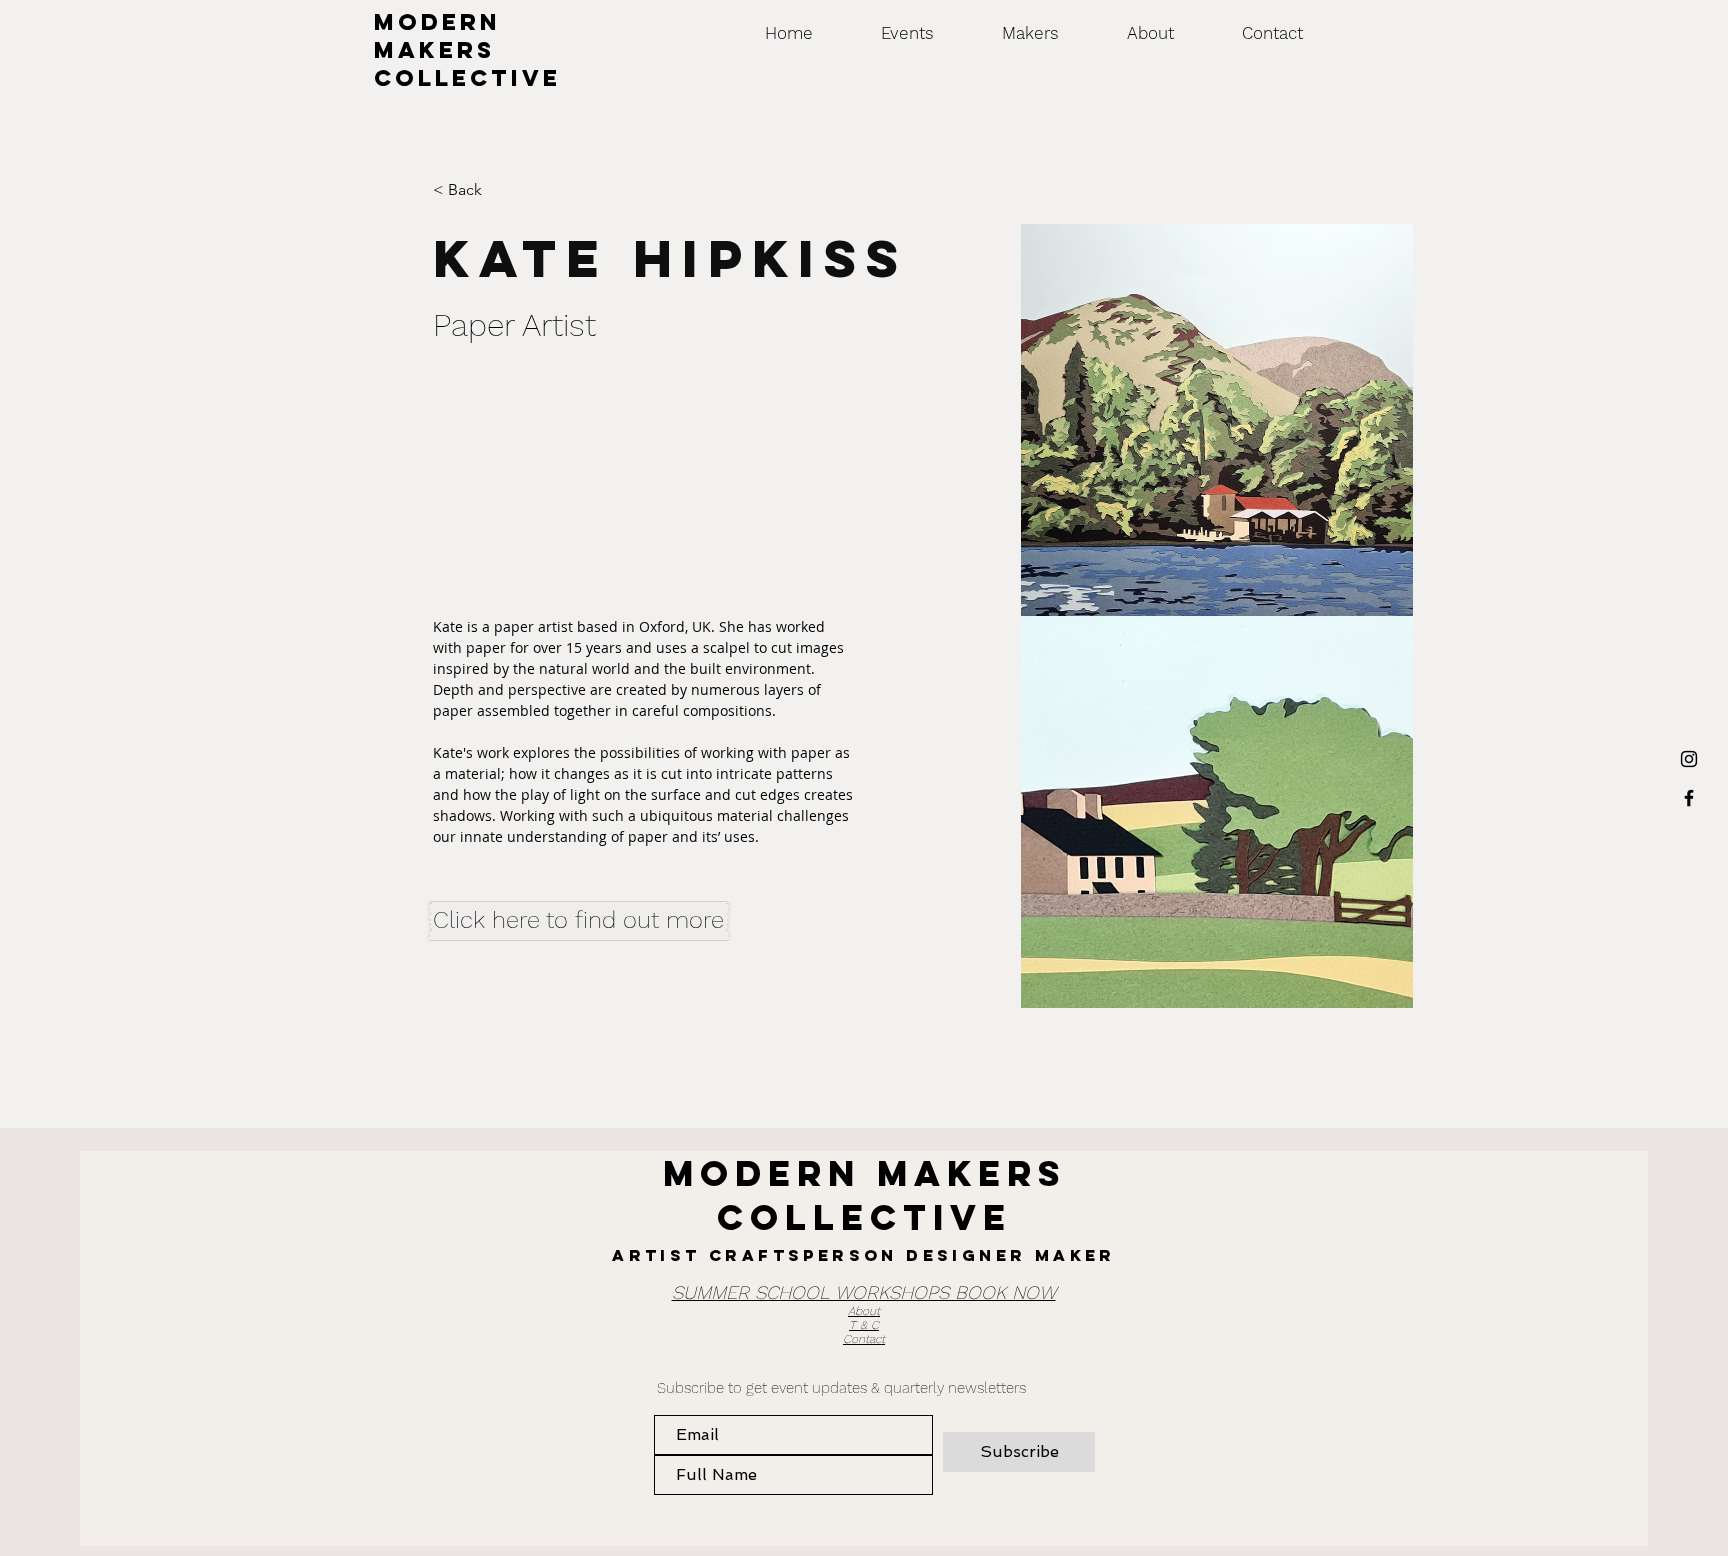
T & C (864, 1325)
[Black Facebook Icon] (1689, 798)
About (864, 1311)
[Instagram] (1689, 759)
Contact (864, 1339)
